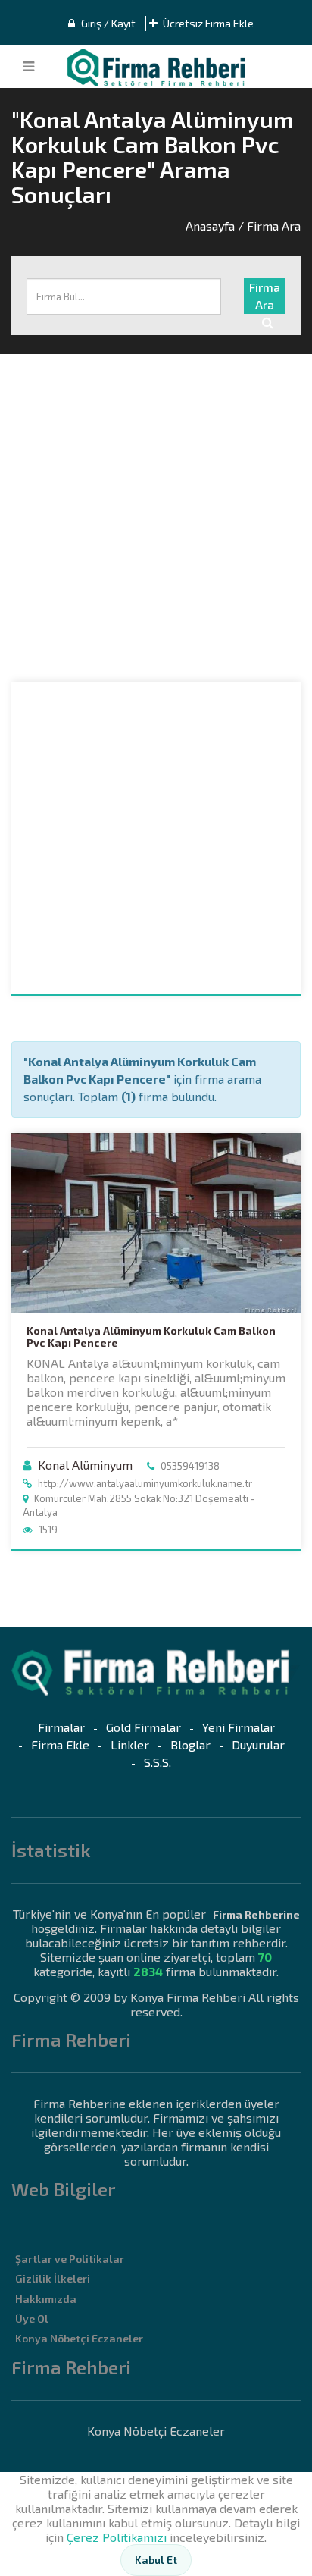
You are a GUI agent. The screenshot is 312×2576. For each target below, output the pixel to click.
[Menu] (28, 67)
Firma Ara (265, 296)
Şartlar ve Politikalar (70, 2259)
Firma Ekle (60, 1745)
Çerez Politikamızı (117, 2537)
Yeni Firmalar (239, 1727)
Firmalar (61, 1727)
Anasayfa (210, 226)
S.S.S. (158, 1762)
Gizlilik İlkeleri (53, 2278)
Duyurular (258, 1745)
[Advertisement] (156, 518)
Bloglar (190, 1745)
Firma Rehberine (256, 1914)
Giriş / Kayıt (107, 23)
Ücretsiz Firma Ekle (207, 23)
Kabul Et (156, 2560)
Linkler (130, 1745)
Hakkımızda (46, 2299)
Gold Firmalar (144, 1727)
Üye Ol (32, 2319)
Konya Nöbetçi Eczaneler (79, 2338)
